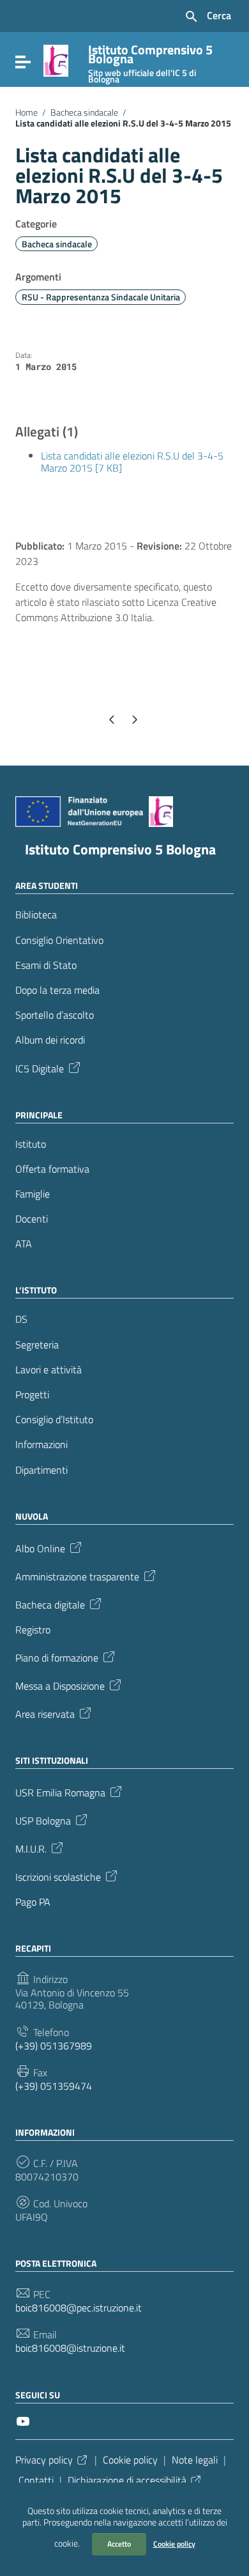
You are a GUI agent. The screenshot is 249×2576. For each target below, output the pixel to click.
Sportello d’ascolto (55, 1015)
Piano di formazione (57, 1657)
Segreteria (37, 1345)
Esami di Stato (46, 965)
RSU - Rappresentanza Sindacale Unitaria (101, 297)
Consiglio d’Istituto (54, 1420)
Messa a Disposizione (60, 1685)
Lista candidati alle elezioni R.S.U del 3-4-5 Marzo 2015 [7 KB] (132, 462)
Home (26, 112)
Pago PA (33, 1902)
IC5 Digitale (40, 1067)
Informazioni (41, 1445)
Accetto (119, 2544)
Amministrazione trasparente (77, 1576)
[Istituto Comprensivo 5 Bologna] (56, 59)
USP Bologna (43, 1820)
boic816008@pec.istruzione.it (79, 2308)
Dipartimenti (41, 1470)
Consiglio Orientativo (59, 940)
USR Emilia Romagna (60, 1792)
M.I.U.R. (31, 1848)
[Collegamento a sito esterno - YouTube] (23, 2420)
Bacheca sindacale (84, 112)
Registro (33, 1630)
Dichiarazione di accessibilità (127, 2480)
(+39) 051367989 (54, 2046)
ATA (24, 1244)
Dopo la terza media (57, 990)
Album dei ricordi (50, 1040)
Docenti (32, 1219)
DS (21, 1319)
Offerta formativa (52, 1169)
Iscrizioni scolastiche (58, 1876)
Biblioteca (36, 915)
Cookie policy (174, 2544)
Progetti (32, 1395)
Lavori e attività (49, 1370)
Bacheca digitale (50, 1604)
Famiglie (33, 1194)
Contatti (36, 2480)
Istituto (31, 1144)
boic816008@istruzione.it (70, 2348)
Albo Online (40, 1548)
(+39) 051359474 (54, 2086)
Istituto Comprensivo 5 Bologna (120, 849)
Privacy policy (44, 2460)
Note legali (195, 2460)
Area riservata (45, 1713)
